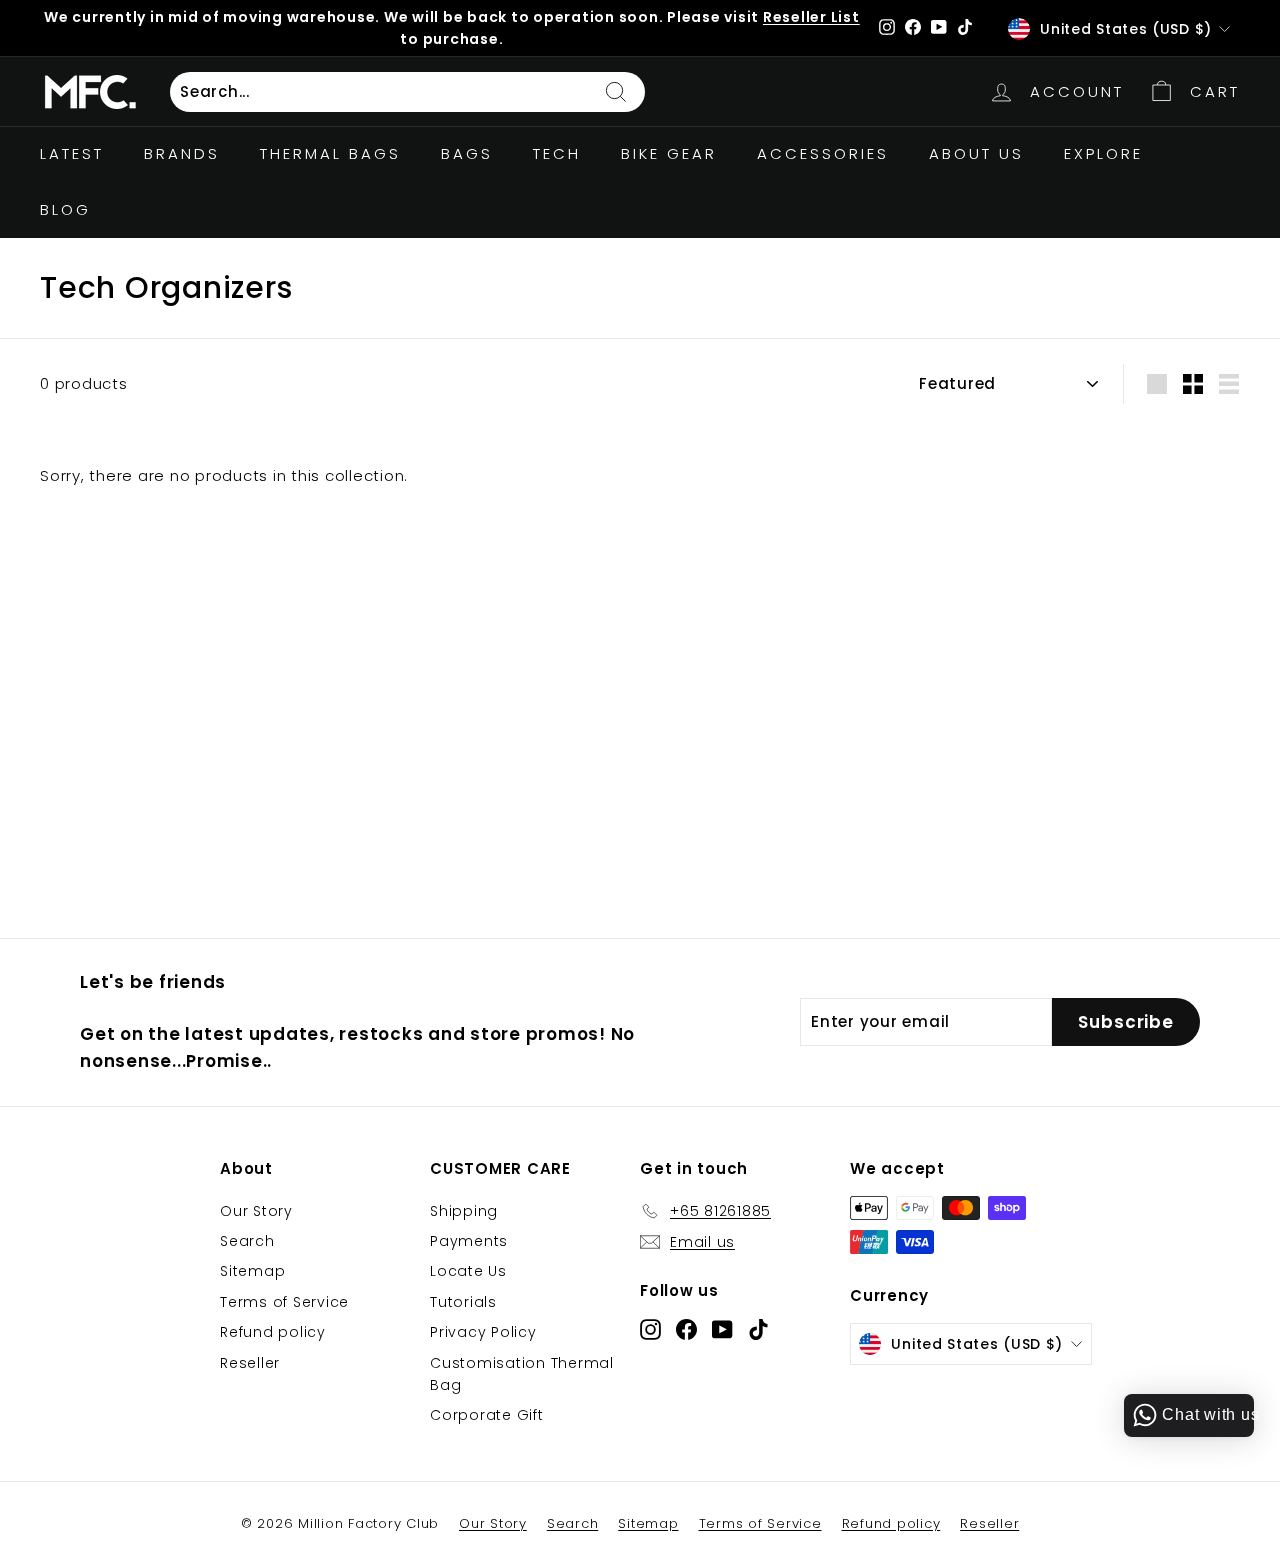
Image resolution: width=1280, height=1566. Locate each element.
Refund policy (273, 1332)
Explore (1103, 153)
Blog (65, 209)
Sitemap (252, 1271)
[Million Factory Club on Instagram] (650, 1329)
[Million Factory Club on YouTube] (722, 1329)
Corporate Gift (487, 1415)
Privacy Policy (483, 1332)
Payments (469, 1241)
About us (976, 153)
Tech (557, 153)
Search (247, 1241)
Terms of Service (284, 1302)
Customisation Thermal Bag (522, 1374)
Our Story (256, 1211)
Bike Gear (669, 153)
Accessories (823, 153)
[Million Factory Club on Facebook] (686, 1329)
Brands (182, 153)
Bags (467, 153)
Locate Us (468, 1271)
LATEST (72, 153)
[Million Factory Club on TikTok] (758, 1329)
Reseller (250, 1363)
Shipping (464, 1211)
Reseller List (811, 17)
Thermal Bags (330, 153)
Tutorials (463, 1302)
